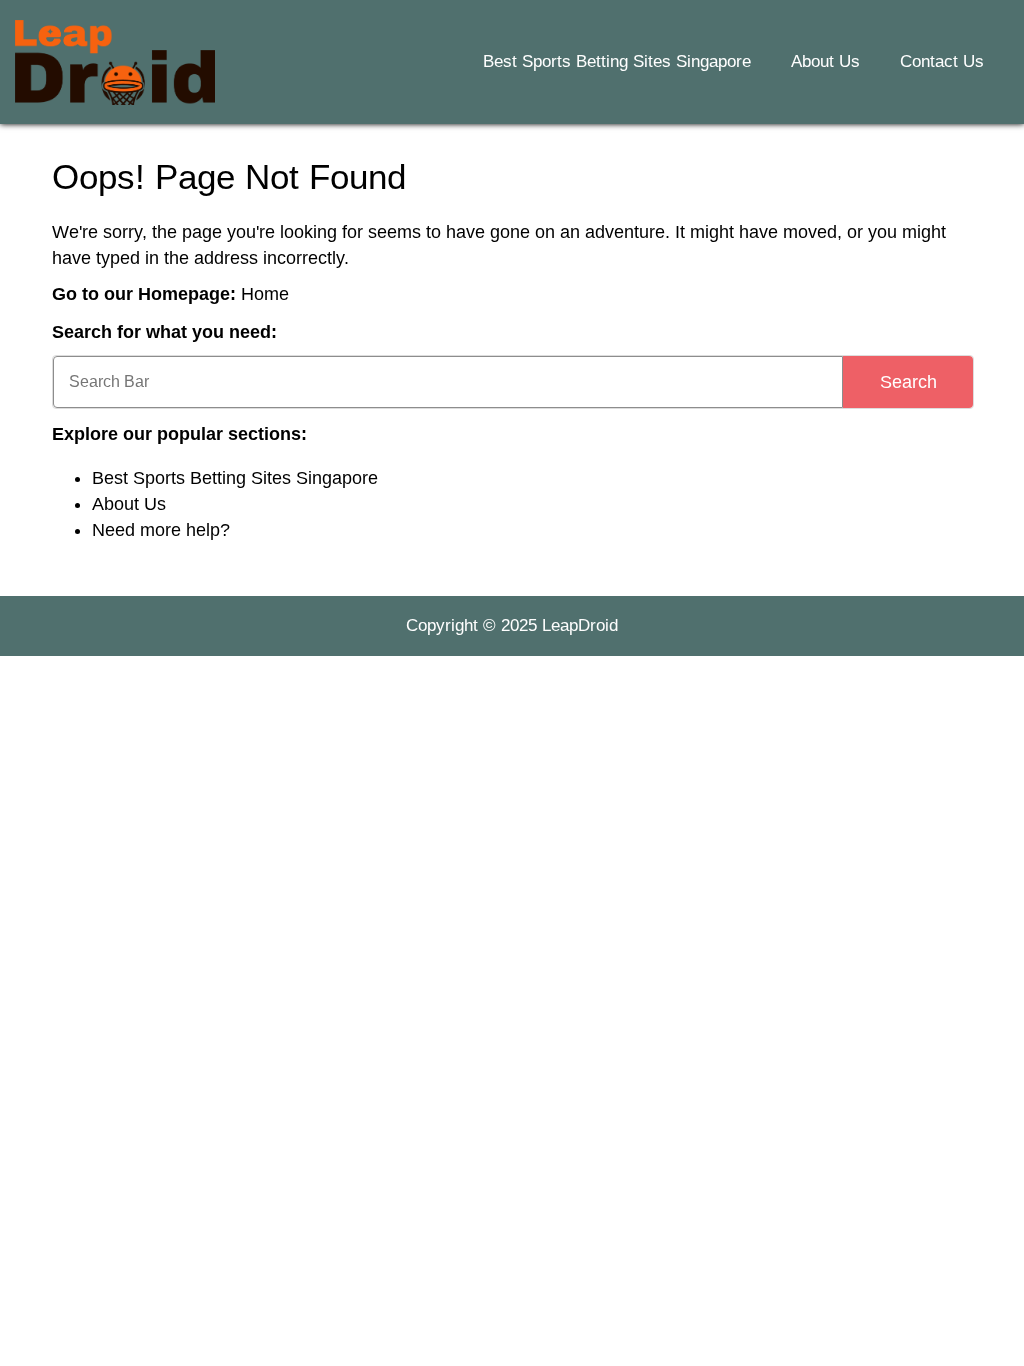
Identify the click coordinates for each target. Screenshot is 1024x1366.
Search (908, 382)
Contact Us (942, 61)
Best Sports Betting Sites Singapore (617, 61)
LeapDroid (580, 625)
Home (265, 294)
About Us (825, 61)
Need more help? (161, 530)
